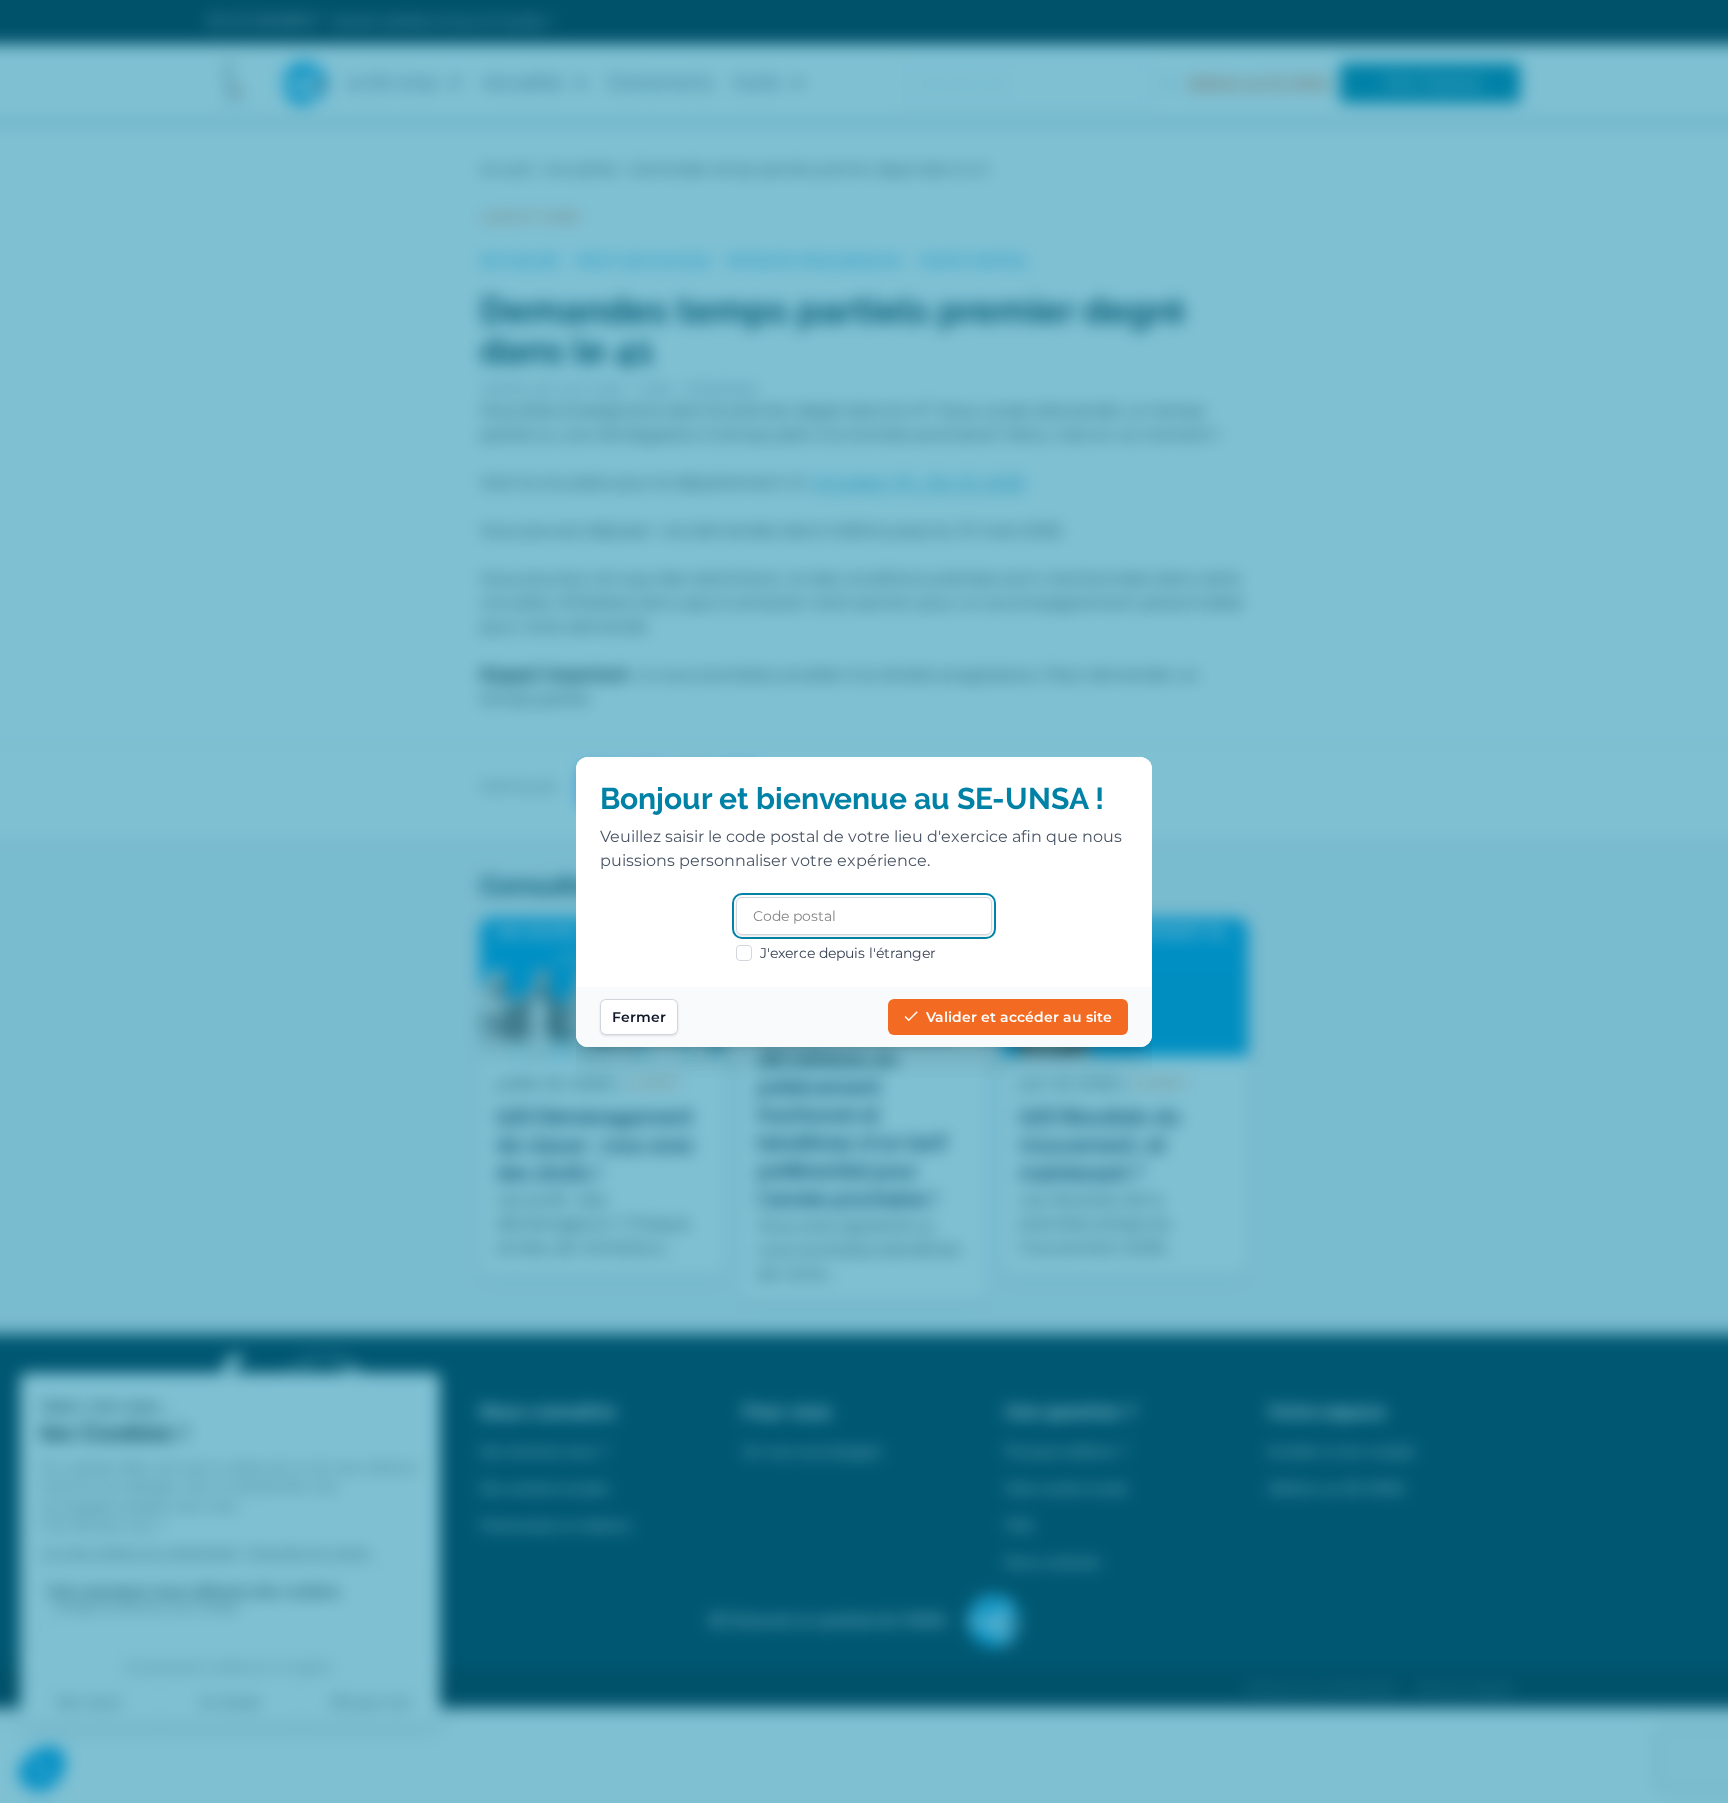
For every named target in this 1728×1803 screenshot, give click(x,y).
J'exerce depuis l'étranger (848, 953)
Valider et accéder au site (1019, 1017)
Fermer (639, 1017)
